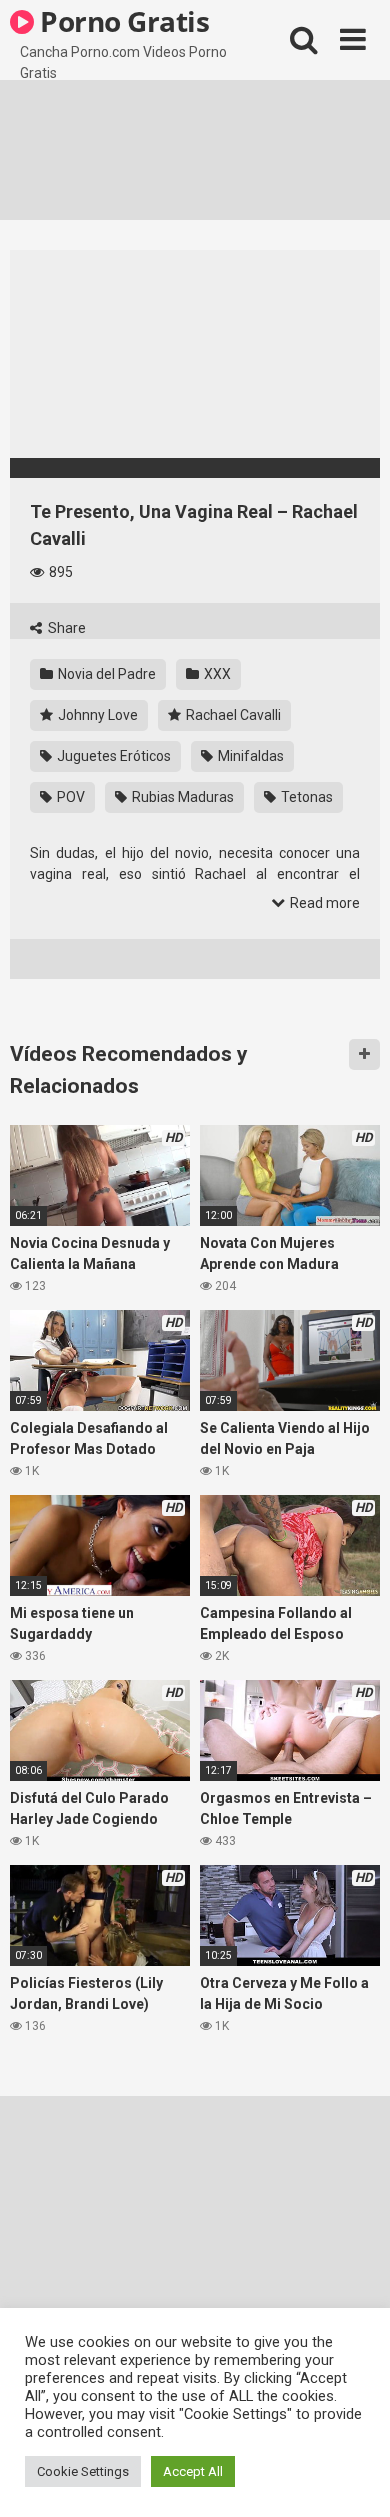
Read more (323, 903)
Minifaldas (249, 756)
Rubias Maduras (181, 797)
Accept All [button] (193, 2471)
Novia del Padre (105, 674)
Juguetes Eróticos (112, 756)
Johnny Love (96, 715)
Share (65, 628)
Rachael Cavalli (232, 715)
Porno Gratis (122, 21)
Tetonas (305, 797)
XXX (216, 674)
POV (69, 797)
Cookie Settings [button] (83, 2471)
